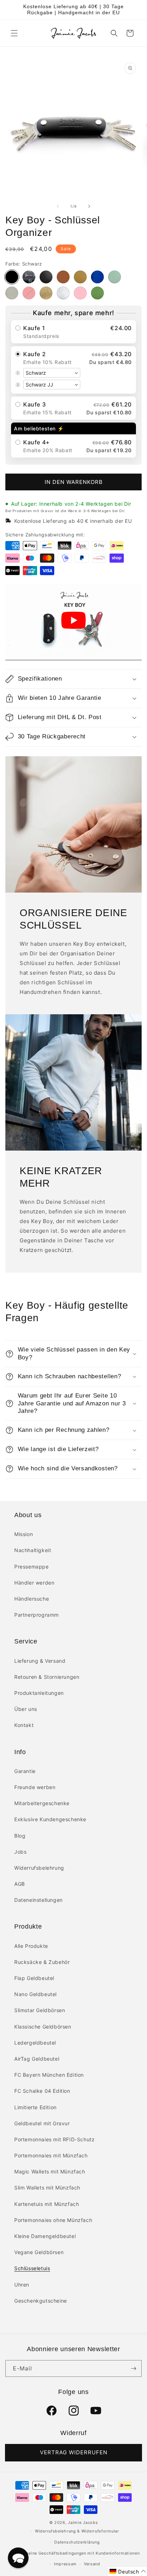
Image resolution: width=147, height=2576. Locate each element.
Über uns (26, 1709)
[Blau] (97, 277)
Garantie (25, 1771)
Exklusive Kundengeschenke (50, 1819)
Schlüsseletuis (32, 2268)
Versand (92, 2564)
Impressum (65, 2564)
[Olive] (97, 293)
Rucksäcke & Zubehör (42, 1962)
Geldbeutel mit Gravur (42, 2123)
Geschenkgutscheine (41, 2301)
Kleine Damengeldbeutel (45, 2236)
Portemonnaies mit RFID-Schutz (54, 2139)
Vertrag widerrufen (74, 2452)
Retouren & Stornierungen (47, 1677)
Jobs (20, 1852)
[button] (14, 33)
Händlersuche (32, 1599)
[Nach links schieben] (58, 206)
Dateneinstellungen (39, 1900)
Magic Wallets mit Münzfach (50, 2171)
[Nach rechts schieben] (89, 206)
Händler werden (34, 1583)
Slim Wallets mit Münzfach (47, 2188)
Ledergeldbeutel (35, 2043)
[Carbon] (46, 277)
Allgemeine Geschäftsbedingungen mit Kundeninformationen (77, 2553)
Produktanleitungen (39, 1693)
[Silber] (63, 293)
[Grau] (12, 293)
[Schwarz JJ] (29, 277)
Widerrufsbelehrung (39, 1868)
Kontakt (24, 1725)
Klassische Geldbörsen (43, 2027)
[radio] (73, 332)
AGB (20, 1884)
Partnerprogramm (37, 1615)
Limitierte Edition (36, 2107)
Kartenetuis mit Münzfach (47, 2204)
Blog (20, 1836)
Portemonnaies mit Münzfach (51, 2155)
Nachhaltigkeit (33, 1550)
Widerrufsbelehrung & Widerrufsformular (77, 2531)
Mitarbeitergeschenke (42, 1803)
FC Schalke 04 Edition (42, 2091)
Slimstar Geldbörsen (40, 2010)
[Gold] (46, 293)
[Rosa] (80, 293)
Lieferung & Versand (40, 1661)
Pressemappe (32, 1567)
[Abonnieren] (133, 2368)
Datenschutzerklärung (77, 2542)
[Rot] (29, 293)
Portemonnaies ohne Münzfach (53, 2220)
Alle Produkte (31, 1946)
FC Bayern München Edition (49, 2075)
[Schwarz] (12, 277)
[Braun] (63, 277)
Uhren (22, 2285)
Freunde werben (35, 1787)
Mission (24, 1534)
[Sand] (80, 277)
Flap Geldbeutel (34, 1978)
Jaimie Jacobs (83, 2522)
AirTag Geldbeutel (37, 2059)
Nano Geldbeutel (36, 1994)
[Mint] (115, 277)
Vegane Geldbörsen (39, 2252)
